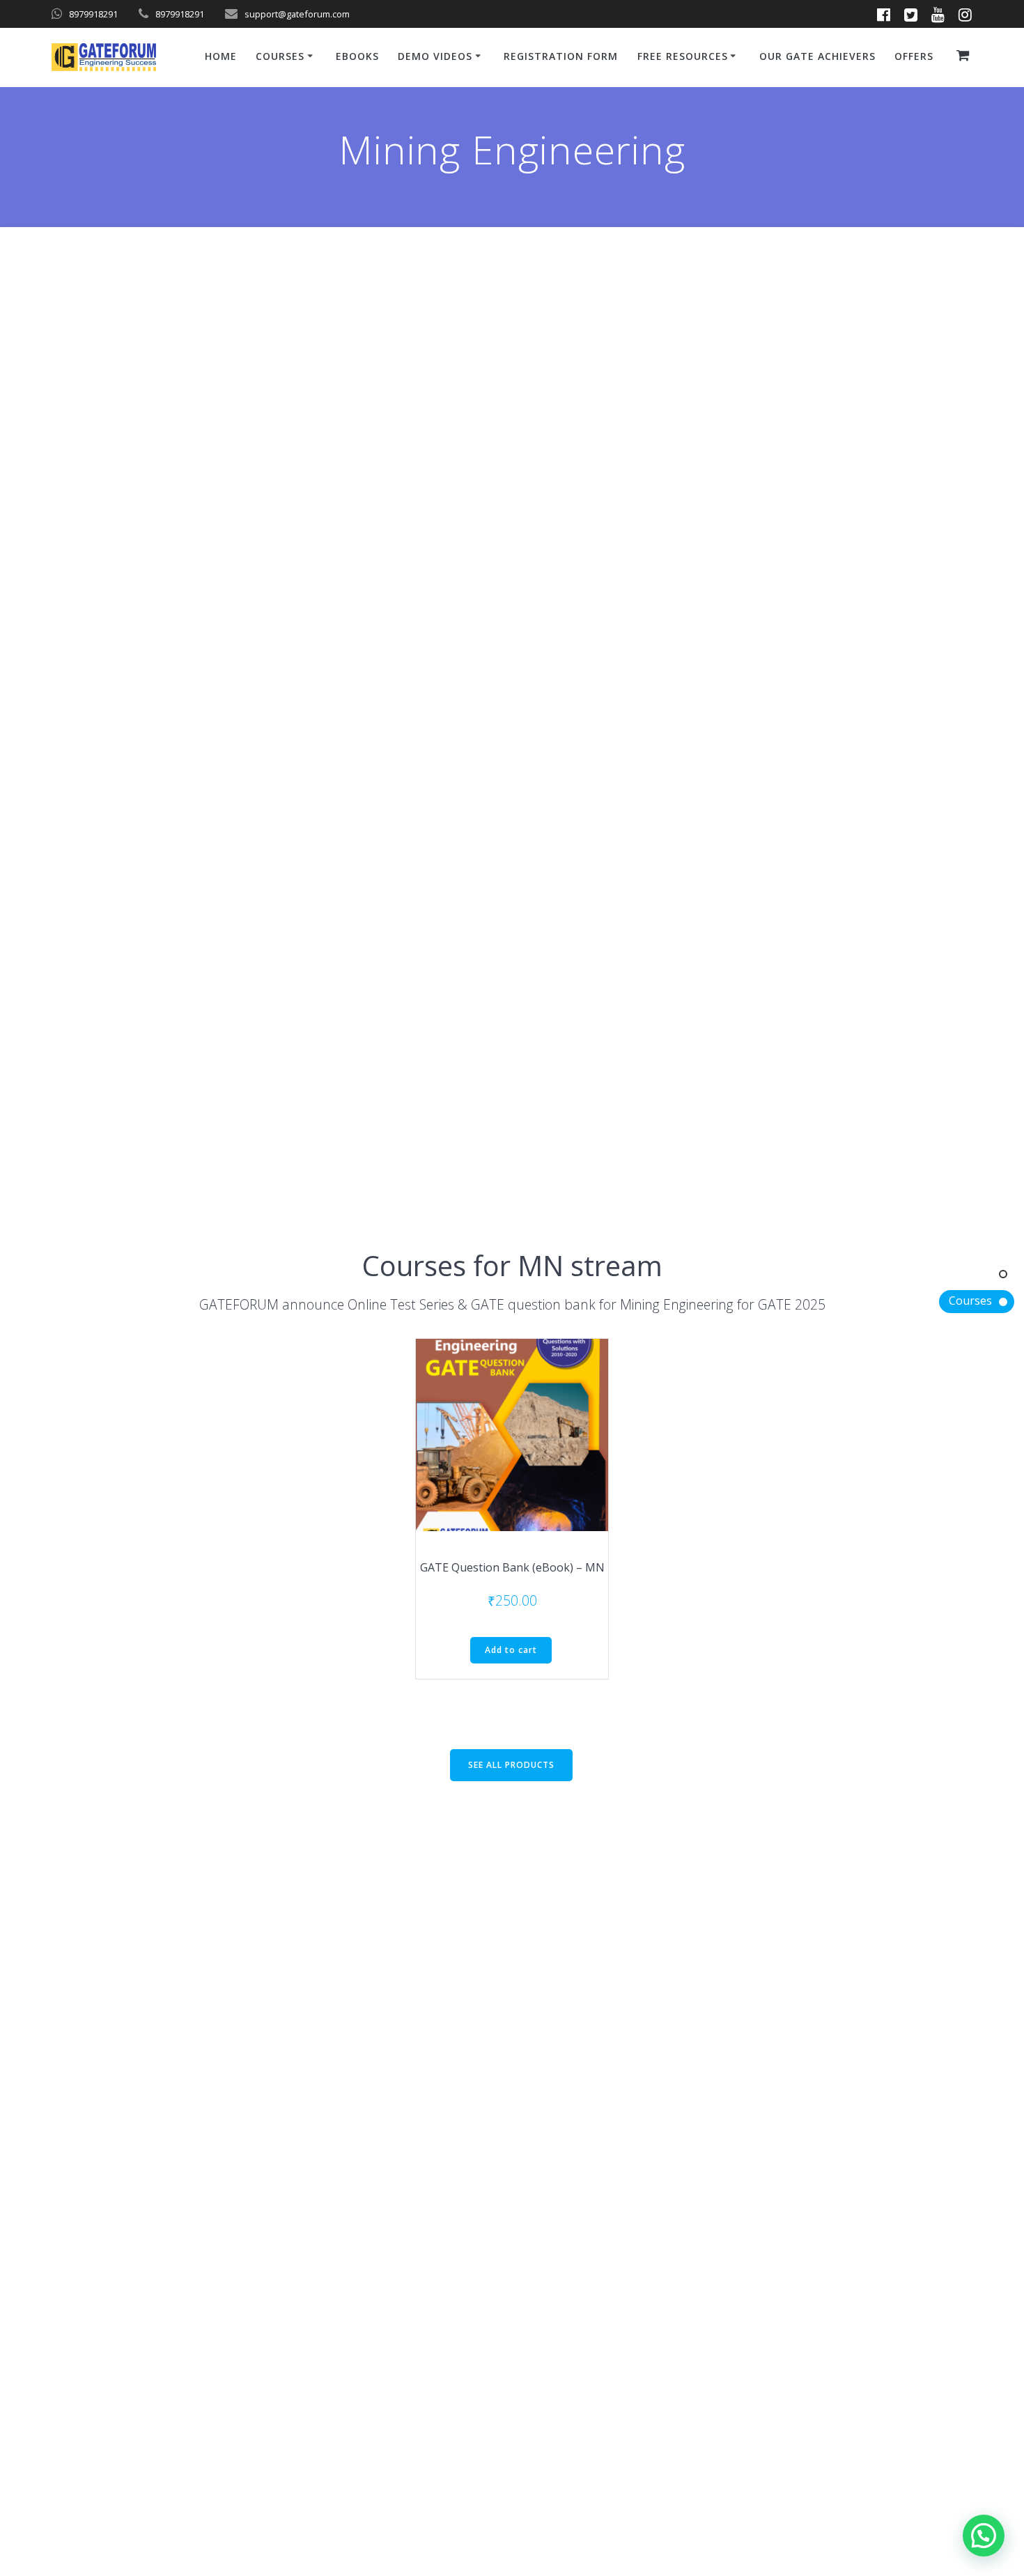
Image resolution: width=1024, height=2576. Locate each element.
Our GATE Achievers (817, 56)
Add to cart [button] (511, 1650)
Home (221, 56)
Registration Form (561, 56)
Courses (970, 1301)
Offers (914, 56)
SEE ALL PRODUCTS (511, 1765)
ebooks (357, 56)
